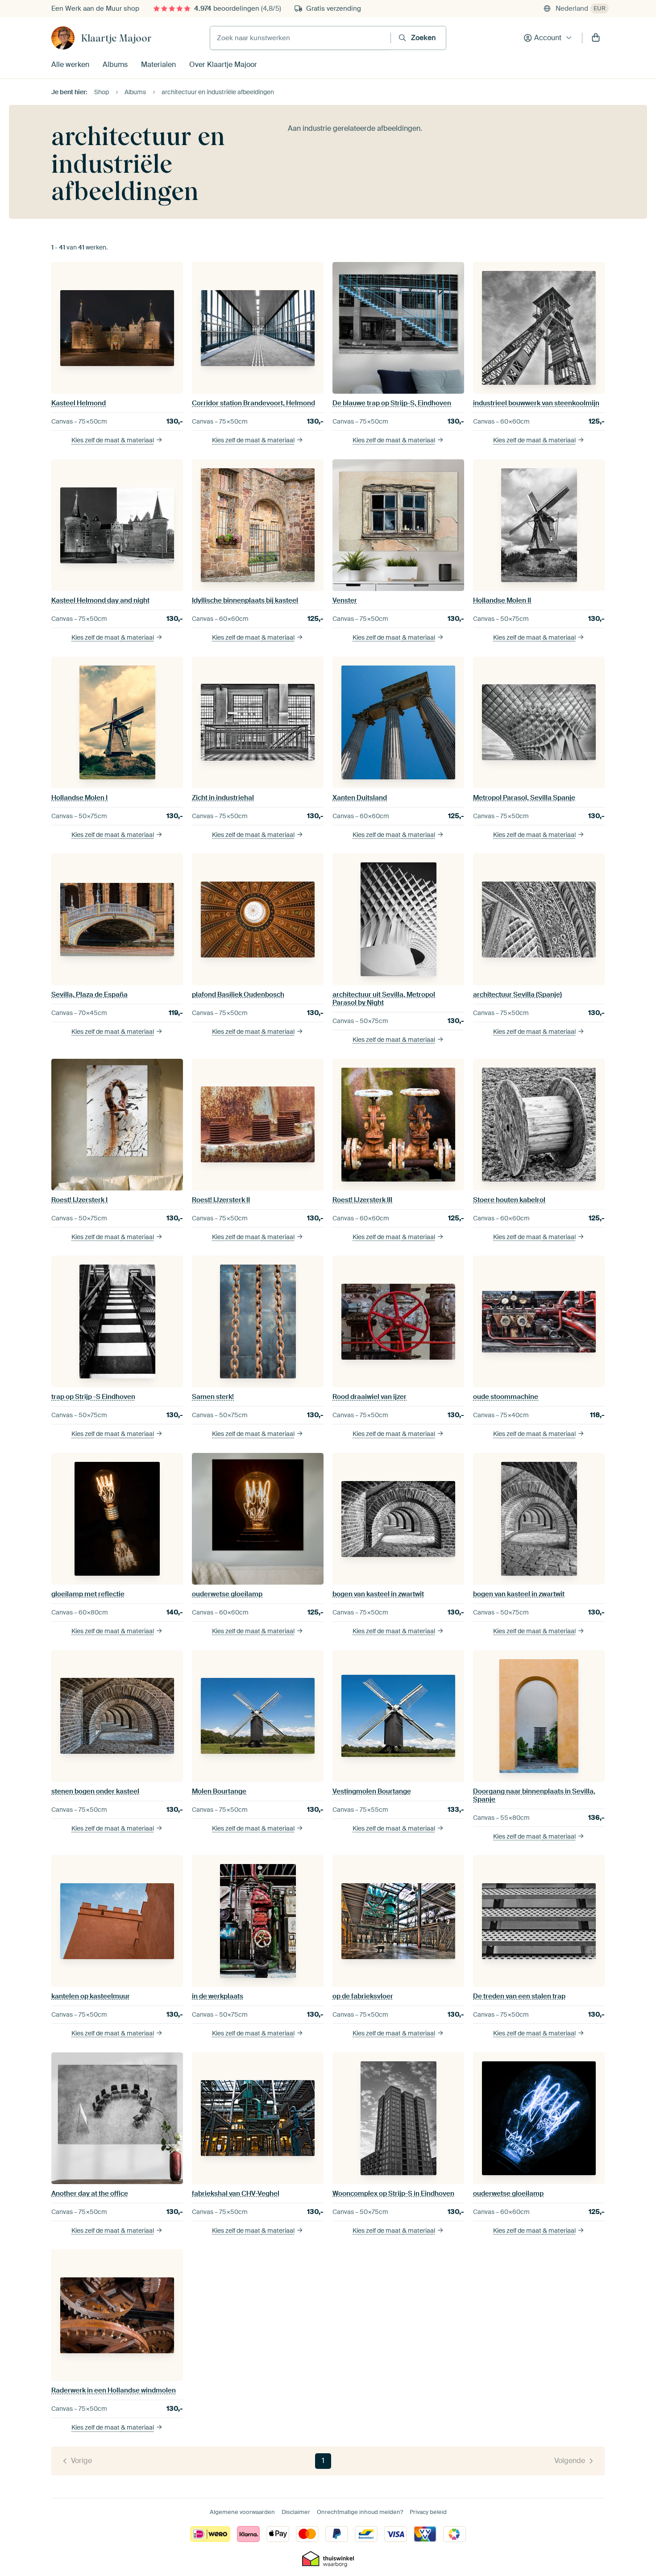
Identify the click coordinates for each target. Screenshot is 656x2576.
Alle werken (70, 65)
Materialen (158, 65)
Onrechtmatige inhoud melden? (360, 2512)
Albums (115, 65)
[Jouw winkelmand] (596, 38)
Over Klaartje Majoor (223, 65)
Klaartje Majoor (116, 38)
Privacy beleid (428, 2512)
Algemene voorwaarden (242, 2512)
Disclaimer (296, 2512)
